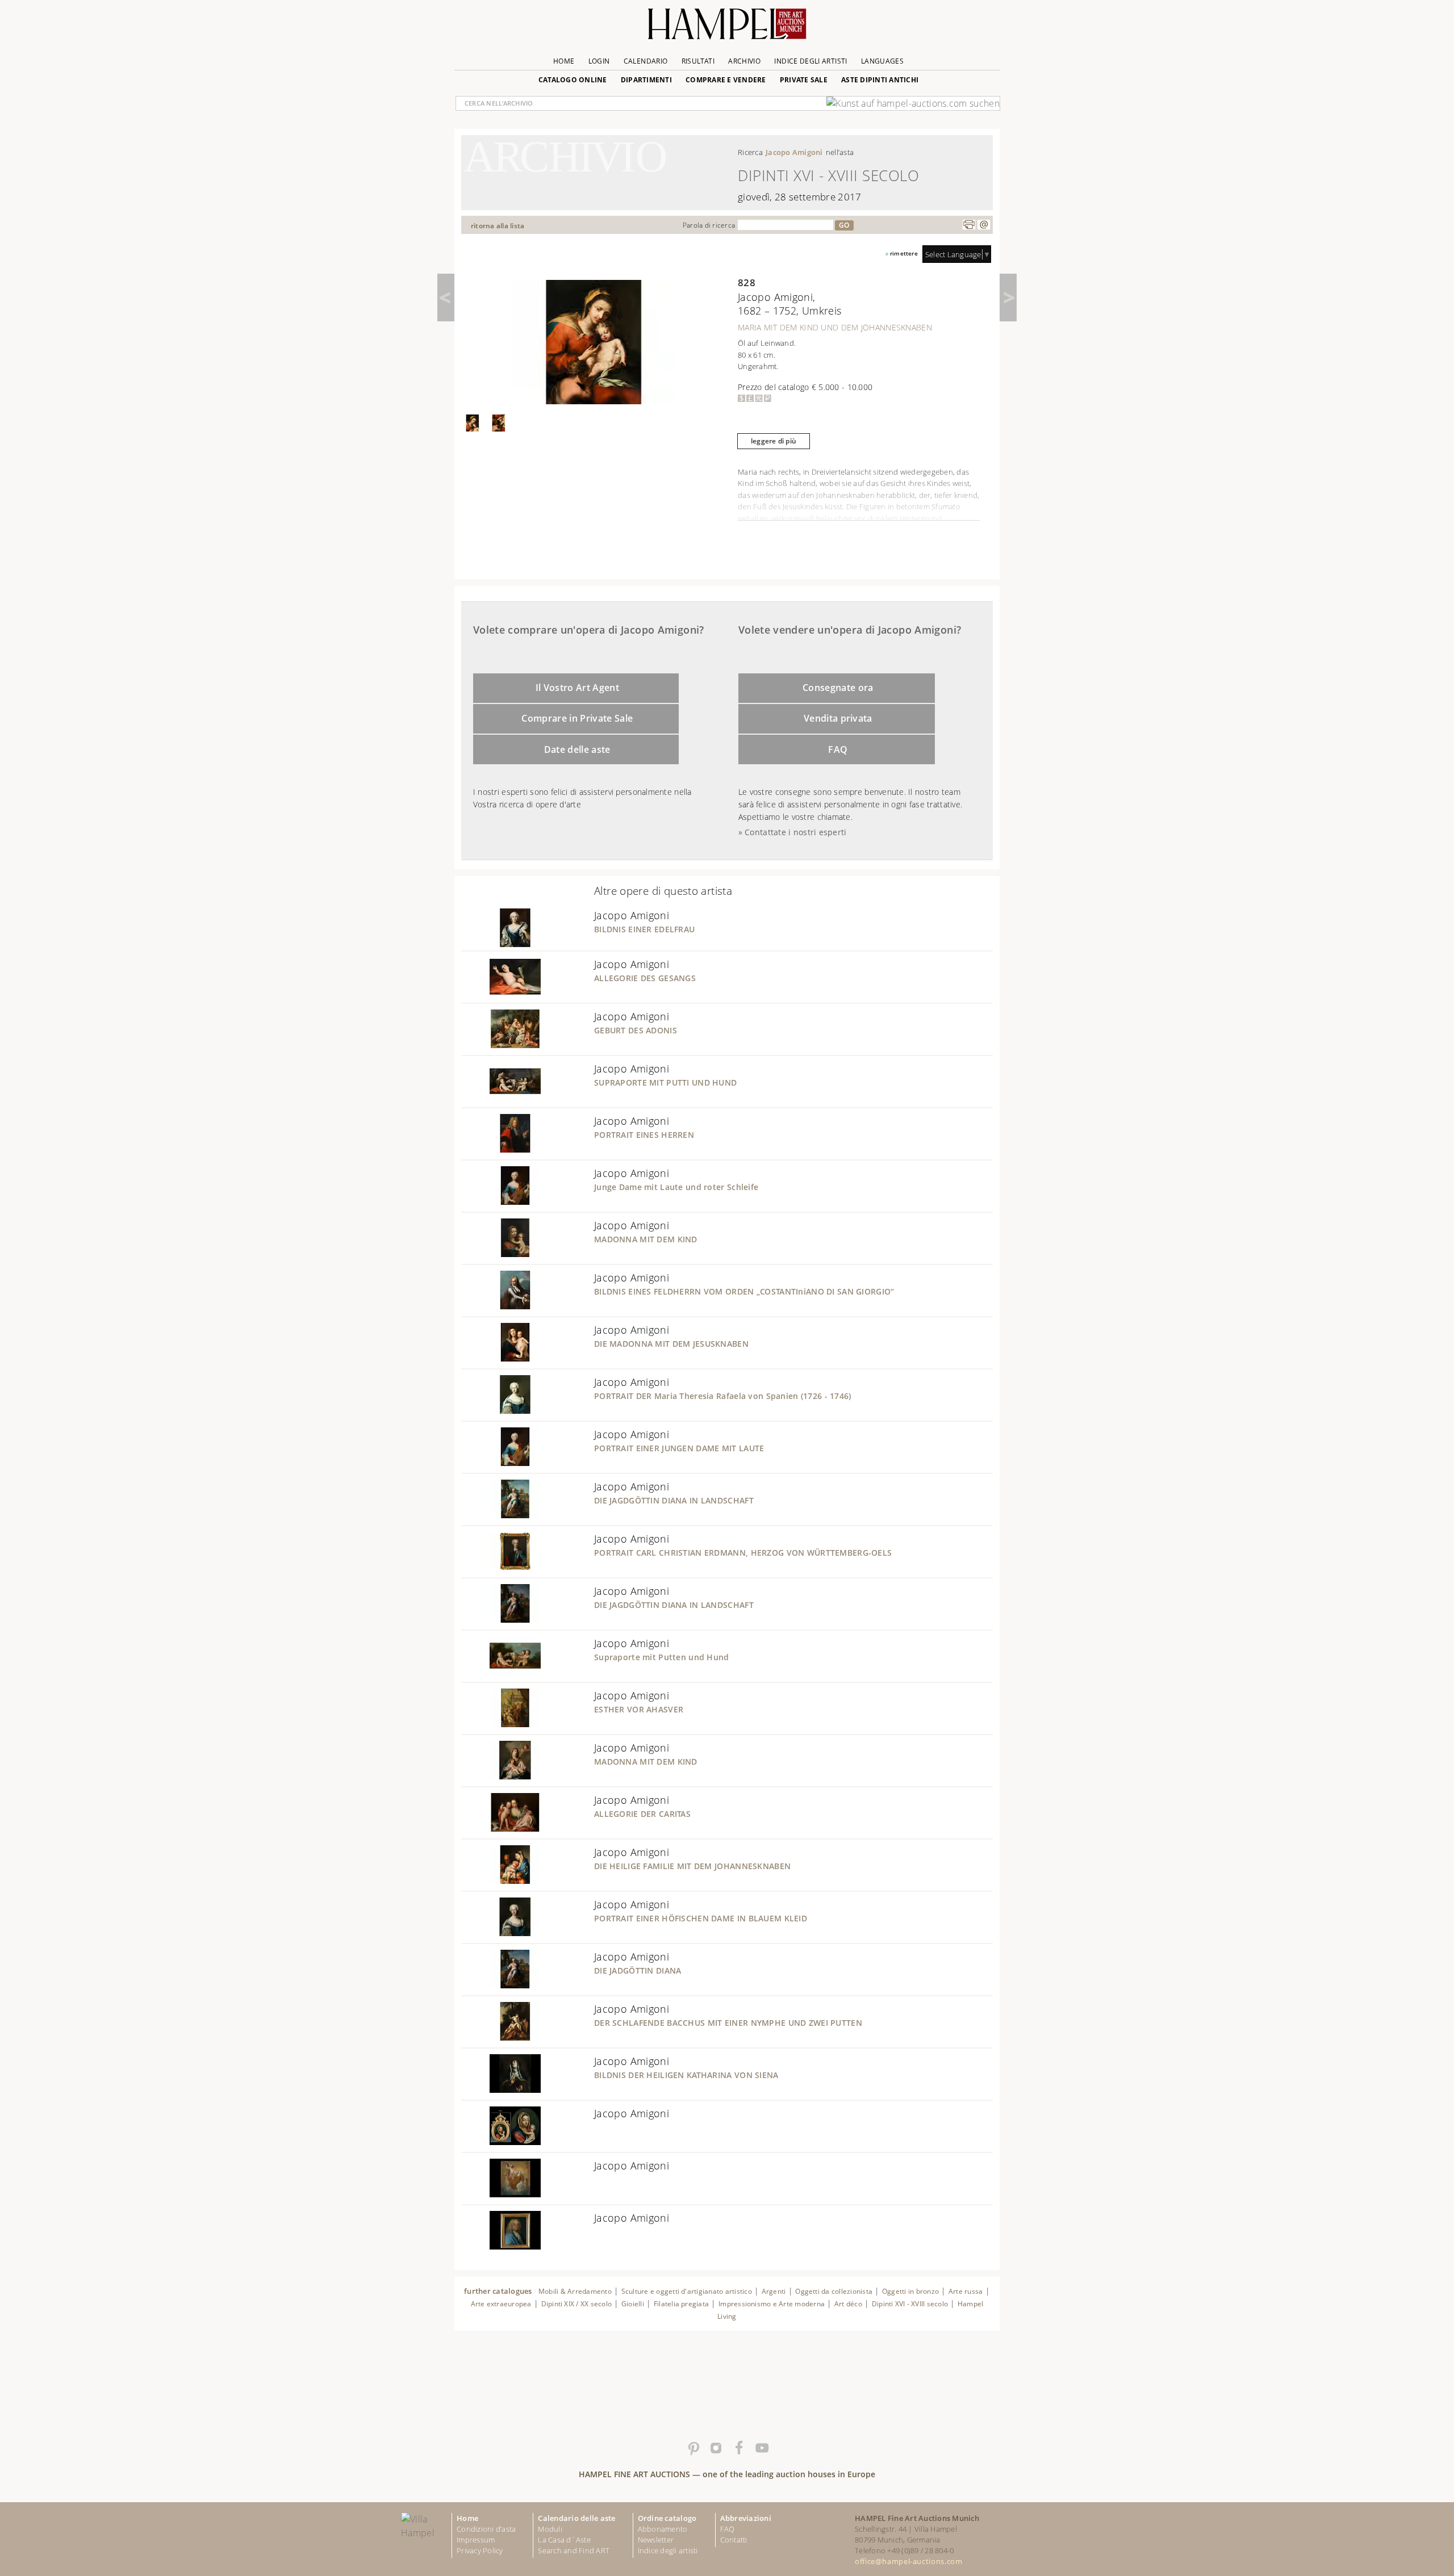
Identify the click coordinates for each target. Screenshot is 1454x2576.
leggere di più (774, 441)
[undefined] (501, 944)
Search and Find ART (574, 2550)
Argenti (774, 2291)
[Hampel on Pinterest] (693, 2448)
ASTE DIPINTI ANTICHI (880, 80)
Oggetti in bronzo (910, 2291)
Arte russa (966, 2291)
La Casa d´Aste (564, 2540)
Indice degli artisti (810, 61)
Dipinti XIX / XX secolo (577, 2304)
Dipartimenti (646, 80)
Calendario (646, 61)
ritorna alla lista (498, 226)
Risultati (698, 61)
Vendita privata (838, 718)
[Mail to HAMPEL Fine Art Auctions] (984, 225)
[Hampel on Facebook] (738, 2448)
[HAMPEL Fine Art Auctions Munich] (727, 28)
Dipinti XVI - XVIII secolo (910, 2304)
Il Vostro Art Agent (577, 688)
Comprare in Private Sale (577, 718)
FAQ (838, 749)
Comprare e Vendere (726, 80)
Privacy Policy (480, 2550)
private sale (804, 80)
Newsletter (656, 2540)
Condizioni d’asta (486, 2529)
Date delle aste (577, 749)
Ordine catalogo (667, 2518)
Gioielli (633, 2304)
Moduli (550, 2529)
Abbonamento (663, 2529)
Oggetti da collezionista (834, 2291)
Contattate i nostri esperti (795, 832)
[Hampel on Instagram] (716, 2448)
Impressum (476, 2540)
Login (599, 61)
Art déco (848, 2304)
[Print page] (969, 225)
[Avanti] (1008, 298)
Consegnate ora (838, 688)
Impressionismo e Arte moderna (772, 2304)
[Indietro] (446, 298)
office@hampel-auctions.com (908, 2561)
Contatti (734, 2540)
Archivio (744, 61)
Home (564, 61)
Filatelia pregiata (681, 2304)
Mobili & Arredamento (575, 2291)
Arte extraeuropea (501, 2304)
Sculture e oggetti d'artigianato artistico (687, 2291)
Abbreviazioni (746, 2518)
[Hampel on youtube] (761, 2448)
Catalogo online (573, 80)
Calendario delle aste (576, 2518)
